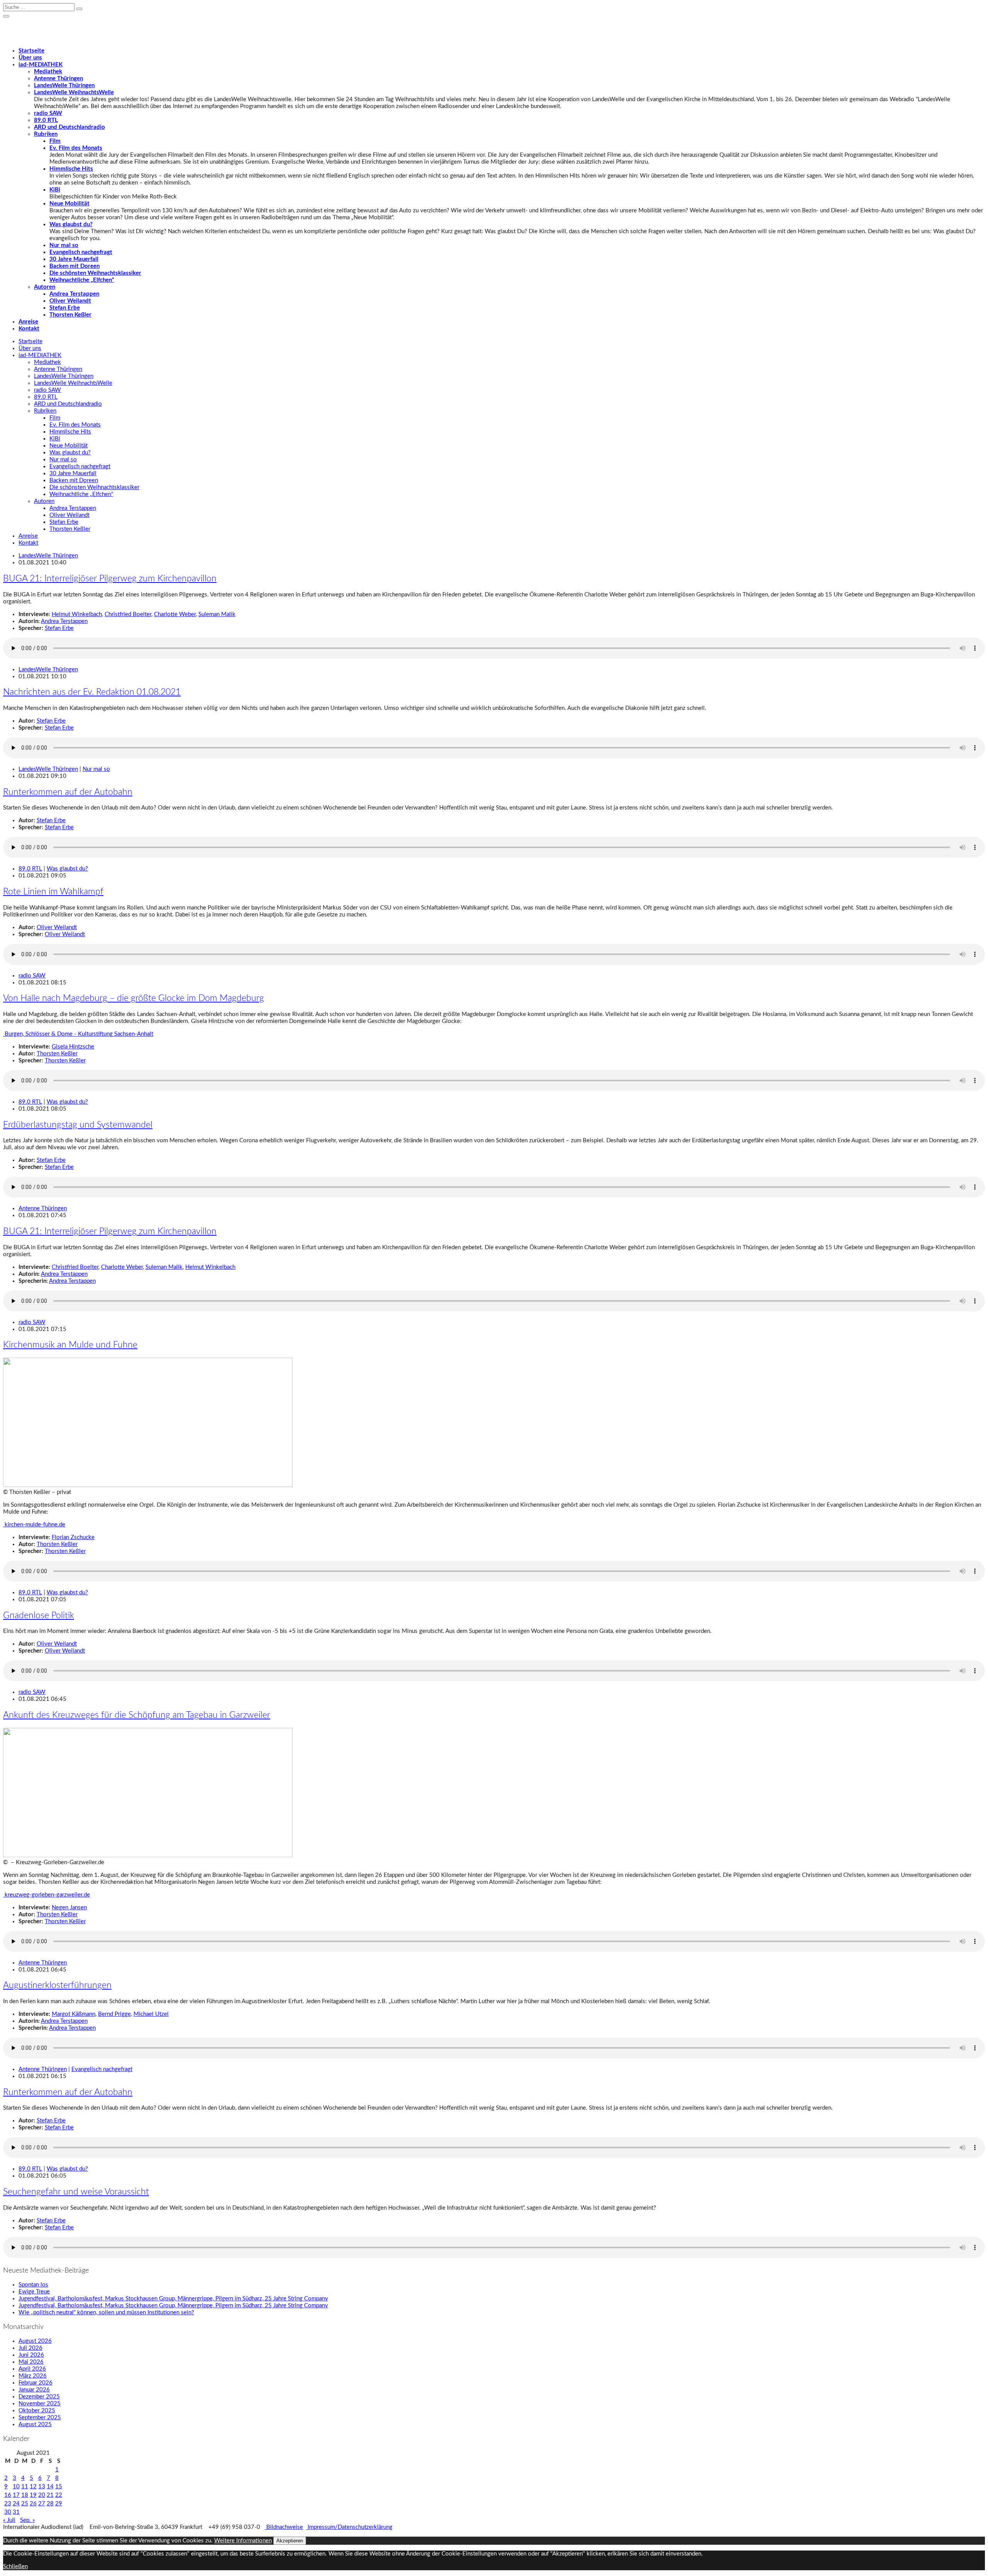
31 (16, 2512)
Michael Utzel (151, 2014)
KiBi (55, 190)
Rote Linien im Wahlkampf (53, 892)
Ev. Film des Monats (76, 148)
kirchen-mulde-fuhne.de (34, 1525)
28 (50, 2504)
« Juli (9, 2520)
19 (33, 2495)
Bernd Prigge (114, 2014)
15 (59, 2487)
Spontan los (33, 2285)
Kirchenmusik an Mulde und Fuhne (70, 1345)
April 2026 (32, 2369)
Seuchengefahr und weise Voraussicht (76, 2192)
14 (50, 2487)
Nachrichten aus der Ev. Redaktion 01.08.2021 (92, 692)
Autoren (45, 287)
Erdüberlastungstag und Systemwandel (78, 1125)
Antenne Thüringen (58, 79)
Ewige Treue (34, 2292)
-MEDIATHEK (41, 65)
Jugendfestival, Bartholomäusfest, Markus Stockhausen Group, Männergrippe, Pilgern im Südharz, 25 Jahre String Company (173, 2299)
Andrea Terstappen (74, 294)
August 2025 (35, 2424)
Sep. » (27, 2520)
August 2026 (35, 2341)
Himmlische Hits (71, 169)
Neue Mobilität (69, 204)
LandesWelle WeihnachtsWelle (74, 92)
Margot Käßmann (74, 2014)
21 (50, 2495)
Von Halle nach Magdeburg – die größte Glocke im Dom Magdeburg (134, 998)
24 (16, 2504)
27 (42, 2504)
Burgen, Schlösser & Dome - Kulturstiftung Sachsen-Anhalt (78, 1034)
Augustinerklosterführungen (57, 1985)
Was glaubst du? (71, 224)
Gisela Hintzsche (73, 1047)
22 (59, 2495)
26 (33, 2504)
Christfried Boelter (128, 614)
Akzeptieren (290, 2541)
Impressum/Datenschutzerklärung (349, 2527)
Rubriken (46, 134)
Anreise (28, 322)
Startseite (31, 51)
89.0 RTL (46, 120)
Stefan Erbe (65, 308)
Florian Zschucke (73, 1537)
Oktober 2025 (37, 2411)
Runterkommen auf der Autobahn (68, 792)
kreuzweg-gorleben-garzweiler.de (47, 1895)
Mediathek (48, 72)
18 (25, 2495)
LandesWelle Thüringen (64, 86)
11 (25, 2487)
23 (8, 2504)
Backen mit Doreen (74, 266)
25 (25, 2504)
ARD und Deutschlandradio (69, 127)
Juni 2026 (31, 2355)
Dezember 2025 (39, 2397)
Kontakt (29, 329)
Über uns (30, 58)
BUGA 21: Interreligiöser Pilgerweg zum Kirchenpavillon (110, 579)
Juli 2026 (30, 2348)
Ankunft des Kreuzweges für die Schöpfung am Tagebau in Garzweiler (137, 1715)
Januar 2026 (34, 2390)
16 (8, 2495)
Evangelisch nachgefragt (81, 252)
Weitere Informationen (243, 2541)
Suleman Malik (217, 614)
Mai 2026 (31, 2362)
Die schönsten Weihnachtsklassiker (95, 273)
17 (16, 2495)
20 (42, 2495)
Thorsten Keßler (70, 315)
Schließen (15, 2567)
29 (59, 2504)
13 (42, 2487)
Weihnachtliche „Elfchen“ (82, 280)
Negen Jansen (69, 1908)
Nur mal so (64, 245)
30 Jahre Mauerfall (74, 259)
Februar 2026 (36, 2383)
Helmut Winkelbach (77, 614)
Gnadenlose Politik (39, 1616)
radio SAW (48, 113)
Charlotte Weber (175, 614)
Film (55, 141)
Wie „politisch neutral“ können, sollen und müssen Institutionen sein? (106, 2313)
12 (33, 2487)
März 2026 (33, 2376)
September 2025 (40, 2418)
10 (16, 2487)
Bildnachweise (284, 2527)
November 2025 (40, 2404)
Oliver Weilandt (70, 301)
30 (8, 2512)
